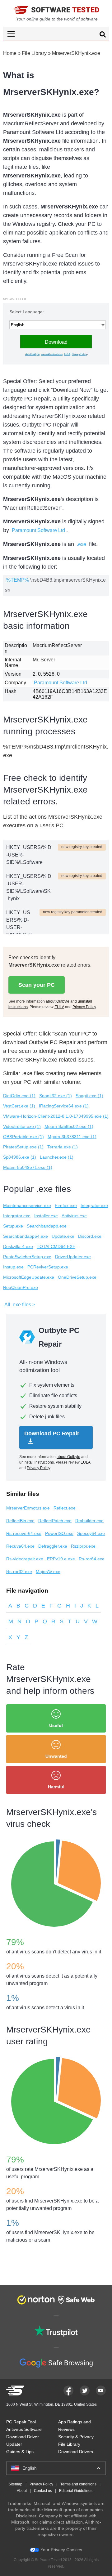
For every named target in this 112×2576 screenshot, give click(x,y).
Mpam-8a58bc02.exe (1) (69, 1126)
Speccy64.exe (91, 1533)
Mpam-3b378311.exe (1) (72, 1137)
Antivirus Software (24, 2429)
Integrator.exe (94, 1205)
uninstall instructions (52, 354)
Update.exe (63, 1236)
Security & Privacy (76, 2437)
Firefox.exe (66, 1205)
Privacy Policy (79, 354)
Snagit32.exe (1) (56, 1096)
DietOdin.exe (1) (19, 1096)
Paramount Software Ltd (38, 530)
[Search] (103, 35)
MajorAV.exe (48, 1572)
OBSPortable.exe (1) (23, 1137)
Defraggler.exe (53, 1546)
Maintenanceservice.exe (27, 1205)
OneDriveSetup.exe (77, 1277)
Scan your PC (37, 985)
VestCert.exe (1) (19, 1106)
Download (56, 342)
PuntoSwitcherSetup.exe (27, 1257)
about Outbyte (32, 354)
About (22, 2491)
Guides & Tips (20, 2452)
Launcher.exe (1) (57, 1157)
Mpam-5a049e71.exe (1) (28, 1167)
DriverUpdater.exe (73, 1257)
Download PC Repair (52, 1433)
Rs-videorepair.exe (25, 1559)
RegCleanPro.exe (21, 1287)
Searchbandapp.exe (47, 1226)
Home (10, 53)
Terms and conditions (78, 2484)
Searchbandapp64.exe (26, 1236)
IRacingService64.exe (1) (64, 1106)
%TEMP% (18, 580)
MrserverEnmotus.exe (28, 1508)
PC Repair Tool (21, 2422)
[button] (56, 34)
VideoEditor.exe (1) (22, 1126)
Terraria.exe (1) (63, 1147)
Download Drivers (76, 2452)
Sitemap (15, 2484)
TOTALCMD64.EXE (56, 1246)
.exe (82, 544)
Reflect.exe (65, 1508)
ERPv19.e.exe (61, 1559)
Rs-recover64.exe (24, 1533)
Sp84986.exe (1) (20, 1157)
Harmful (56, 1787)
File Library (34, 53)
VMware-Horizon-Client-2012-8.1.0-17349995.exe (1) (56, 1116)
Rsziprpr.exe (83, 1546)
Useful (56, 1725)
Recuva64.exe (20, 1546)
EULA (67, 354)
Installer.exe (46, 1216)
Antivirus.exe (74, 1216)
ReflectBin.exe (20, 1521)
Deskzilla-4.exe (18, 1246)
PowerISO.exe (59, 1533)
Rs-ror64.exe (92, 1559)
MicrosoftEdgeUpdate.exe (29, 1277)
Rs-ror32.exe (19, 1572)
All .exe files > (20, 1305)
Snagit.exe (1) (89, 1096)
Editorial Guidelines (76, 2491)
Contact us (43, 2491)
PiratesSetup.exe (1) (23, 1147)
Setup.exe (13, 1226)
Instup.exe (13, 1267)
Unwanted (56, 1756)
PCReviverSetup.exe (48, 1267)
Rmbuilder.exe (89, 1521)
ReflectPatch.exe (55, 1521)
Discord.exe (90, 1236)
